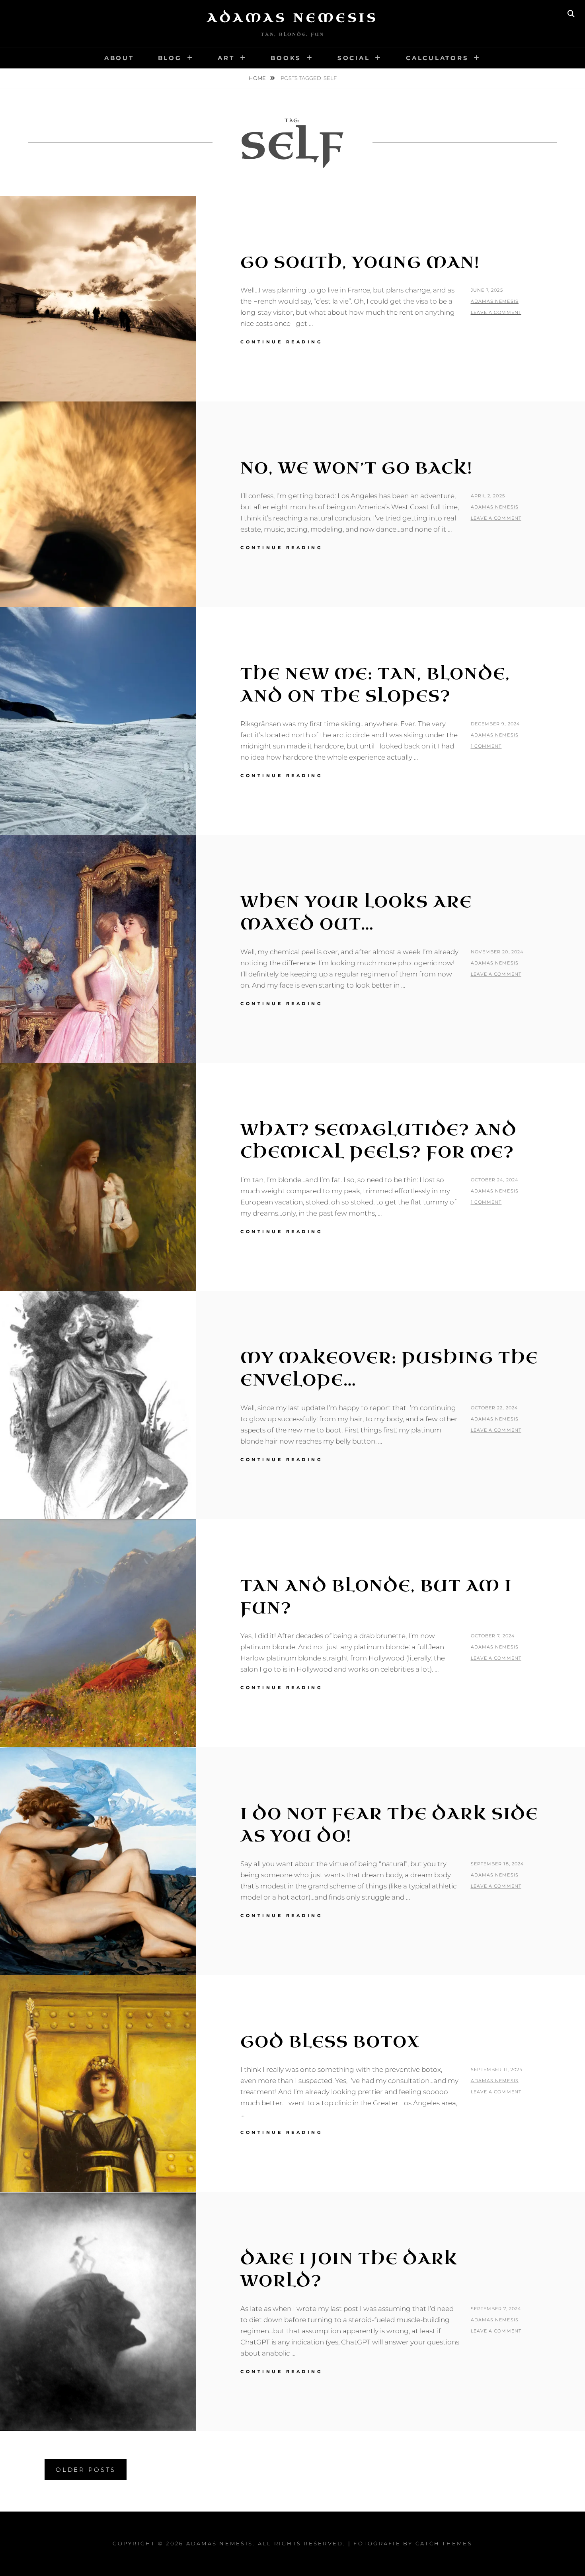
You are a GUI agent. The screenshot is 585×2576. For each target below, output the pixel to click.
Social (354, 58)
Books (286, 58)
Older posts (86, 2470)
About (119, 58)
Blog (170, 58)
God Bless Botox (330, 2042)
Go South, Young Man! (360, 263)
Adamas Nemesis (292, 18)
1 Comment (486, 746)
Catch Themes (444, 2543)
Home (258, 78)
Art (226, 58)
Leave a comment (496, 312)
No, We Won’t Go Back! (356, 468)
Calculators (437, 58)
